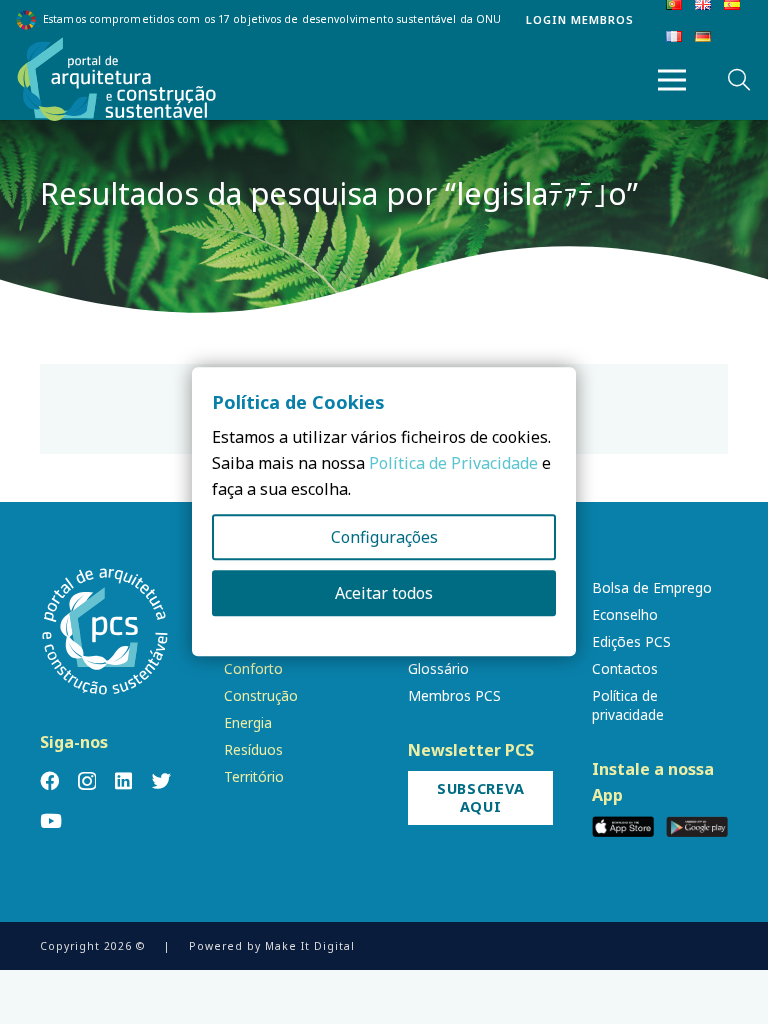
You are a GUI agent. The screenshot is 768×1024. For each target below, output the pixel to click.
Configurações (384, 538)
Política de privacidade (628, 705)
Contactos (625, 668)
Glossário (438, 668)
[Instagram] (87, 781)
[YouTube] (51, 820)
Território (254, 776)
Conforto (253, 668)
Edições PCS (631, 641)
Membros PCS (454, 695)
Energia (248, 722)
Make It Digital (310, 946)
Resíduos (253, 749)
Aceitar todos (384, 594)
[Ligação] (117, 80)
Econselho (625, 614)
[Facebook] (49, 780)
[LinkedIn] (123, 780)
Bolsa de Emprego (652, 587)
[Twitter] (161, 780)
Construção (261, 695)
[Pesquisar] (739, 80)
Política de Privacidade (453, 464)
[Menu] (672, 80)
